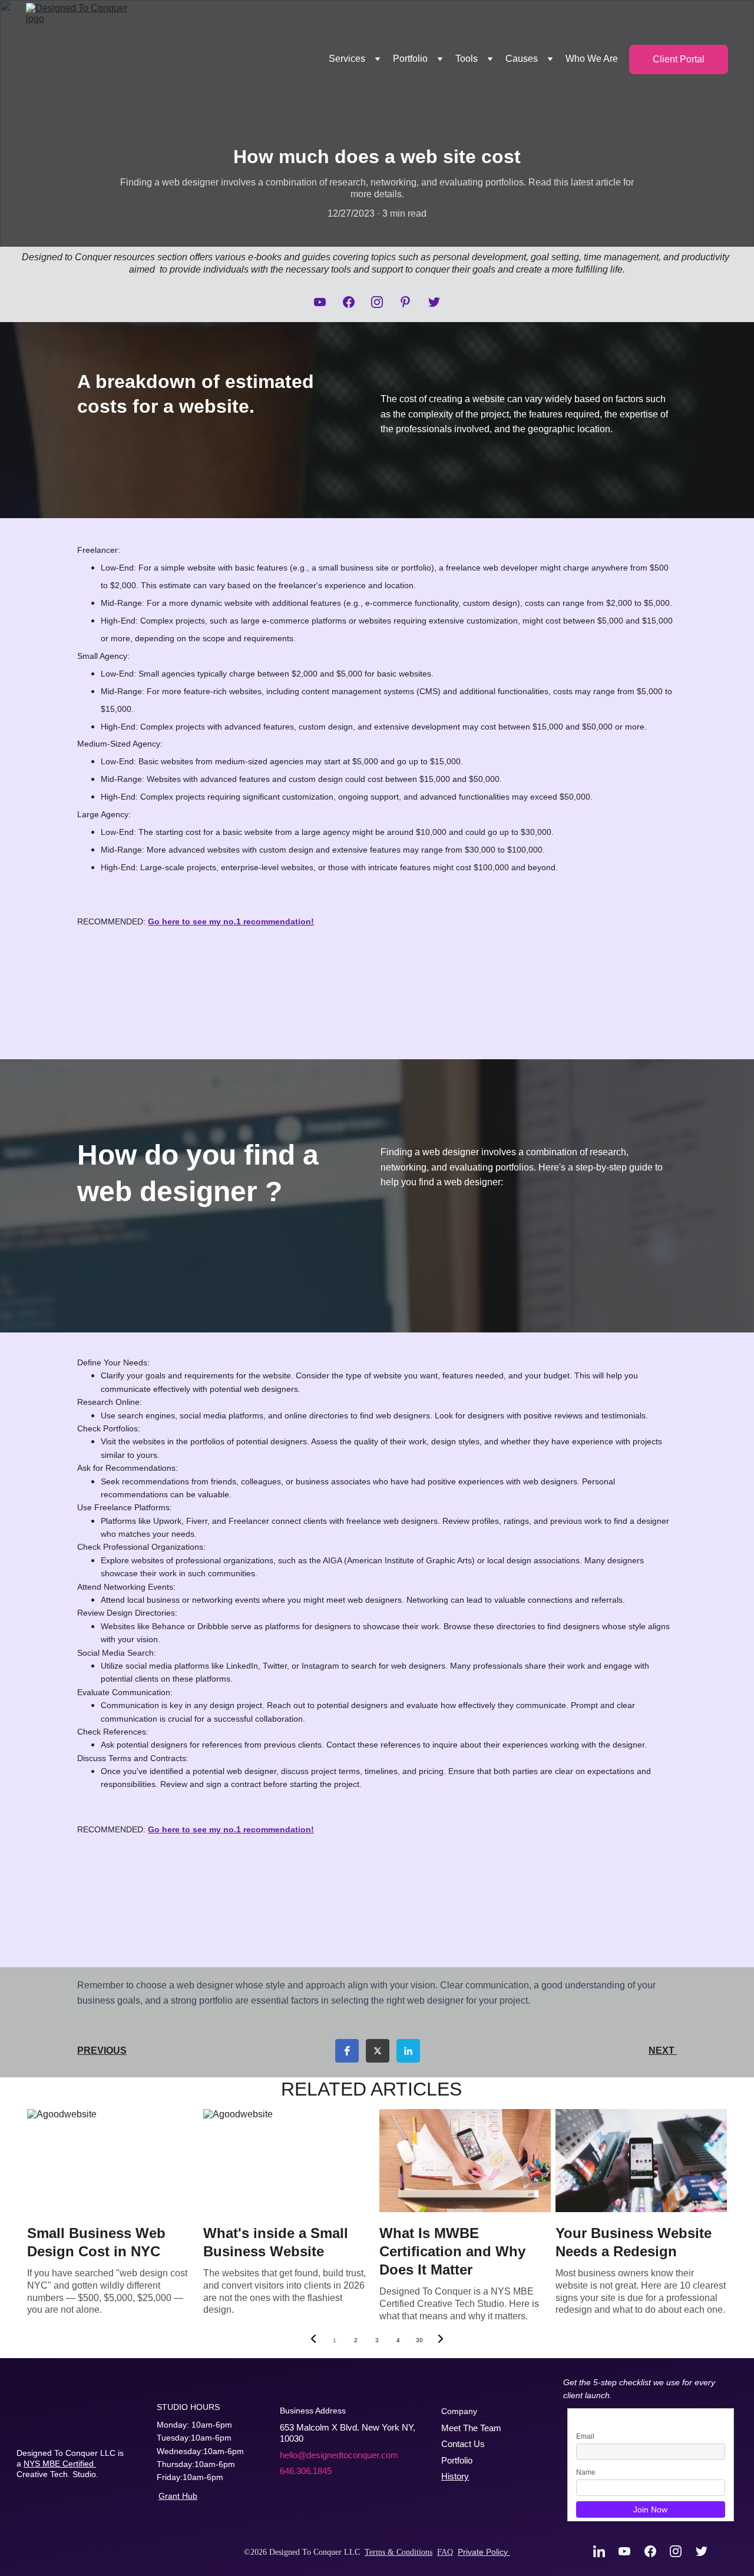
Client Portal (679, 59)
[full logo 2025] (59, 2426)
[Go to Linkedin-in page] (605, 2551)
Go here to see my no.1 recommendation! (231, 921)
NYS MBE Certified (60, 2464)
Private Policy (484, 2552)
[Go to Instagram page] (383, 302)
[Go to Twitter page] (434, 302)
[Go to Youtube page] (326, 302)
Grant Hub (178, 2496)
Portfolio (457, 2460)
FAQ (445, 2552)
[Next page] (441, 2340)
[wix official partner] (127, 2512)
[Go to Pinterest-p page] (411, 302)
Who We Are (592, 59)
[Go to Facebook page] (355, 302)
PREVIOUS (102, 2050)
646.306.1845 (306, 2471)
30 (419, 2340)
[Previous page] (313, 2340)
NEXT (663, 2050)
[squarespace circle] (57, 2509)
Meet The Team (471, 2428)
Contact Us (463, 2444)
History (455, 2477)
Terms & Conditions (399, 2552)
